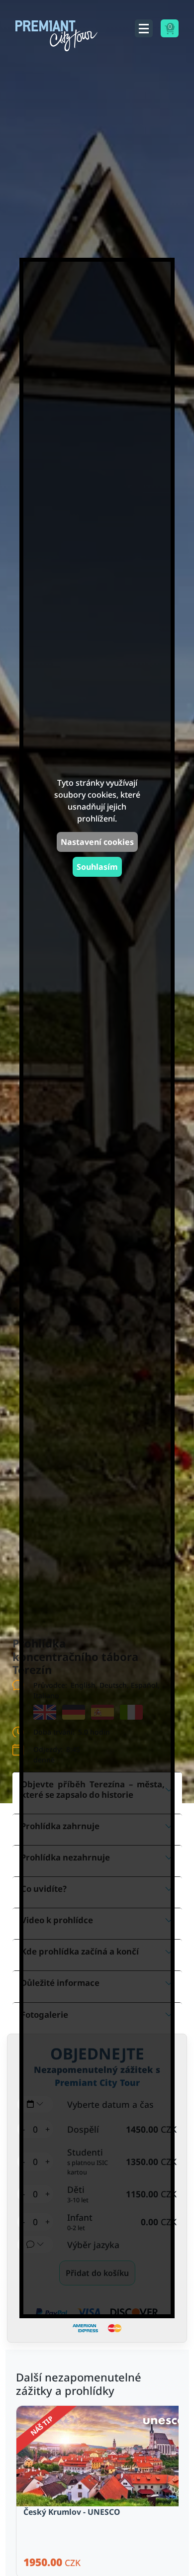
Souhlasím (97, 867)
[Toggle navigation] (144, 28)
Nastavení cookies (97, 842)
